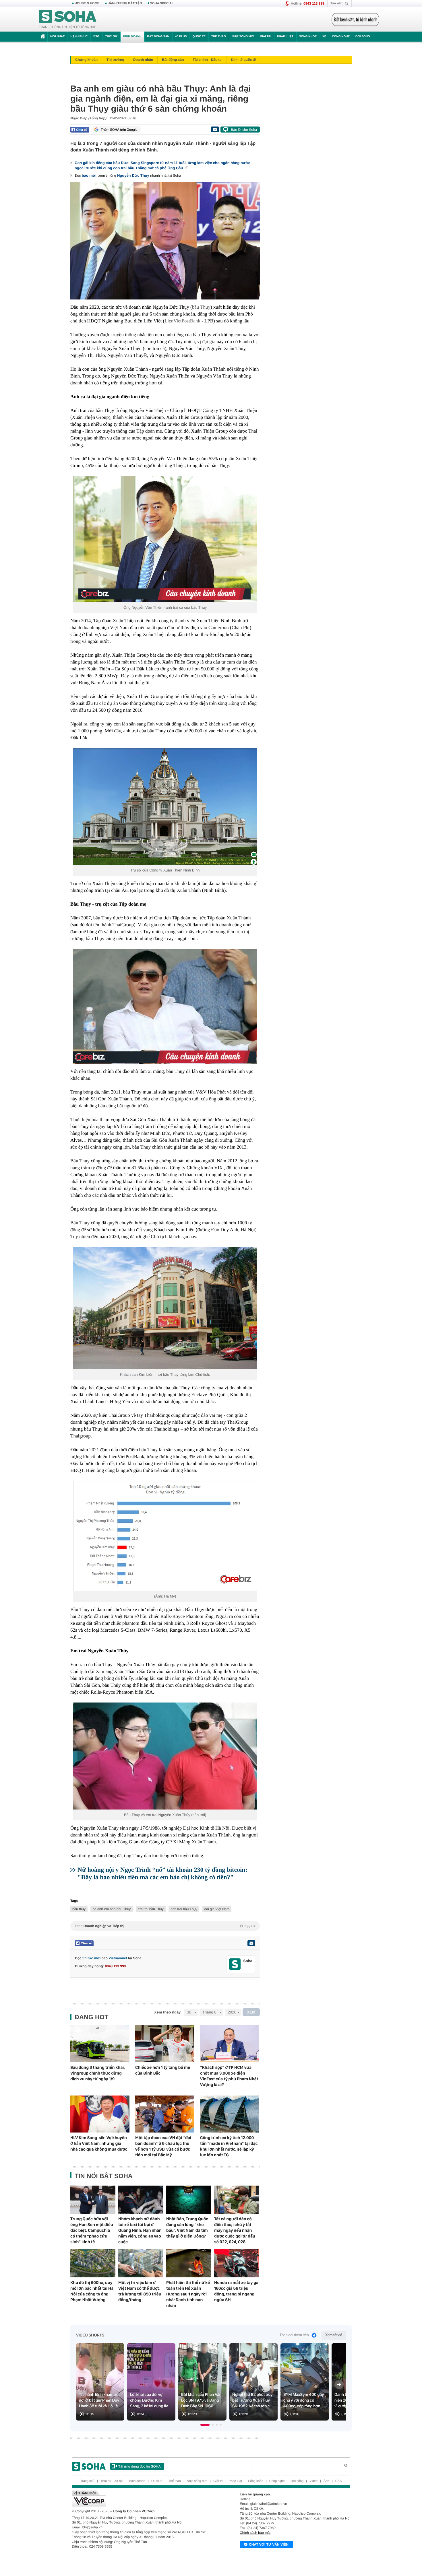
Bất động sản (158, 37)
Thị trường (115, 60)
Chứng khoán (86, 60)
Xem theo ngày (167, 2012)
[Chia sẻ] (80, 130)
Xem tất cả (334, 2335)
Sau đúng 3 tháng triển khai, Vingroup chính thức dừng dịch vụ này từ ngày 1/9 (98, 2073)
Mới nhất (57, 37)
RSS (339, 2481)
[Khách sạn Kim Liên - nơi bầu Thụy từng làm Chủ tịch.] (165, 1308)
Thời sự (111, 37)
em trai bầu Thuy (151, 1909)
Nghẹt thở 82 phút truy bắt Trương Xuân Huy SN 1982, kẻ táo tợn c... (253, 2400)
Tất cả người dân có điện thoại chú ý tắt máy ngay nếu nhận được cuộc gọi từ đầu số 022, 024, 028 (235, 2230)
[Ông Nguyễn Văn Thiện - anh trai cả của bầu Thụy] (165, 539)
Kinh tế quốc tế (243, 60)
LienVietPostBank (182, 321)
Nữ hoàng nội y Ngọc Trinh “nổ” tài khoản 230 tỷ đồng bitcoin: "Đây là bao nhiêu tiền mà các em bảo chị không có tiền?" (162, 1873)
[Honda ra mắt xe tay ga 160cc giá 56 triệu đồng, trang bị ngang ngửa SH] (237, 2263)
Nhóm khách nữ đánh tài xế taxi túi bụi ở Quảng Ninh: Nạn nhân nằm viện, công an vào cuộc (140, 2230)
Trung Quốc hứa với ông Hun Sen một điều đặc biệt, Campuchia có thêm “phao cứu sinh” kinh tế (92, 2230)
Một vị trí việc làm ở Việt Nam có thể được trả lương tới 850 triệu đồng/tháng (140, 2291)
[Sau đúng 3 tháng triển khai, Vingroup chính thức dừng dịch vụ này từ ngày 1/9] (100, 2044)
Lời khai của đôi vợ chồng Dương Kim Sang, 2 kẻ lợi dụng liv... (150, 2400)
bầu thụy (79, 1909)
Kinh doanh (132, 37)
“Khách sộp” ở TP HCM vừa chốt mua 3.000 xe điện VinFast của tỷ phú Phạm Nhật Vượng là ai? (229, 2076)
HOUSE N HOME (87, 3)
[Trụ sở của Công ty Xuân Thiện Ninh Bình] (165, 807)
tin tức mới (91, 1958)
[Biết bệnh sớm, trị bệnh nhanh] (355, 20)
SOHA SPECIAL (162, 3)
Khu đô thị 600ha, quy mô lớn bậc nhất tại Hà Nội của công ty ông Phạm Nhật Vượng (92, 2291)
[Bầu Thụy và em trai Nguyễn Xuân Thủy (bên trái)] (165, 1756)
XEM (251, 2012)
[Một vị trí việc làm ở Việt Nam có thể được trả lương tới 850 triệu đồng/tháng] (141, 2263)
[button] (205, 2425)
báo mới (89, 175)
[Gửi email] (215, 129)
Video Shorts (90, 2335)
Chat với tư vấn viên (269, 2544)
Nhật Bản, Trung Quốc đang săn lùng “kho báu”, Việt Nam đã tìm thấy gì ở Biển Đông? (187, 2227)
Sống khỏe (308, 37)
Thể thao (219, 37)
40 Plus (181, 37)
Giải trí (265, 37)
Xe (324, 37)
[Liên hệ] (251, 1943)
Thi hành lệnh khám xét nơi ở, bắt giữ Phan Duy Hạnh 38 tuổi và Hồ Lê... (100, 2400)
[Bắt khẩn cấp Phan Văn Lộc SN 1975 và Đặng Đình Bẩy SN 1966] (202, 2382)
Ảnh (326, 2481)
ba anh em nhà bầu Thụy (112, 1909)
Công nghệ (341, 37)
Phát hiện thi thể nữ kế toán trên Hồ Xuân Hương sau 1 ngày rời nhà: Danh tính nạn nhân (188, 2294)
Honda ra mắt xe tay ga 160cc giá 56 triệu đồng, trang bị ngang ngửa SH (236, 2291)
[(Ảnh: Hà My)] (165, 1536)
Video (313, 2481)
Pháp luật (285, 37)
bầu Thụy (201, 307)
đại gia (209, 342)
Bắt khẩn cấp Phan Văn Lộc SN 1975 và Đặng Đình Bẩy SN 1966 (201, 2400)
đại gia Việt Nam (217, 1909)
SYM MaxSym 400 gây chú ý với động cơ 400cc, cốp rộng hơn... (304, 2400)
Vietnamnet (118, 1958)
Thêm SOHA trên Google (119, 130)
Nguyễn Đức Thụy (133, 175)
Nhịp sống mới (243, 37)
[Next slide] (339, 2384)
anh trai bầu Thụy (184, 1909)
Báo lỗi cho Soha (244, 130)
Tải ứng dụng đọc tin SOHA (139, 2466)
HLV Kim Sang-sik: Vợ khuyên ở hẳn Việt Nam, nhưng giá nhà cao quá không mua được (99, 2143)
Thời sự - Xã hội (112, 2481)
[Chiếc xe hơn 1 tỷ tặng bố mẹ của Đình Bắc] (165, 2044)
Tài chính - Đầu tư (207, 60)
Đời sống (363, 37)
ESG (96, 37)
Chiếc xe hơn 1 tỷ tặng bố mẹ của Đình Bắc (163, 2070)
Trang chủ (87, 2481)
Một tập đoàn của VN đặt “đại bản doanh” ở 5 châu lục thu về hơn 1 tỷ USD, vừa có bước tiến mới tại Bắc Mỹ (163, 2146)
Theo (165, 1926)
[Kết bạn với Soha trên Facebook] (235, 1964)
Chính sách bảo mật (255, 2533)
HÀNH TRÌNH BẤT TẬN (125, 3)
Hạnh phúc (79, 37)
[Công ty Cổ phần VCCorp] (141, 2499)
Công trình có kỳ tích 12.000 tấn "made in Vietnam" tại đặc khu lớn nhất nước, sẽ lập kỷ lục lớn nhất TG (229, 2146)
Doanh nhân (143, 60)
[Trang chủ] (68, 20)
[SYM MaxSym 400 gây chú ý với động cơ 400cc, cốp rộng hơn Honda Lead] (305, 2382)
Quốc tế (199, 37)
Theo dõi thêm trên (294, 2335)
